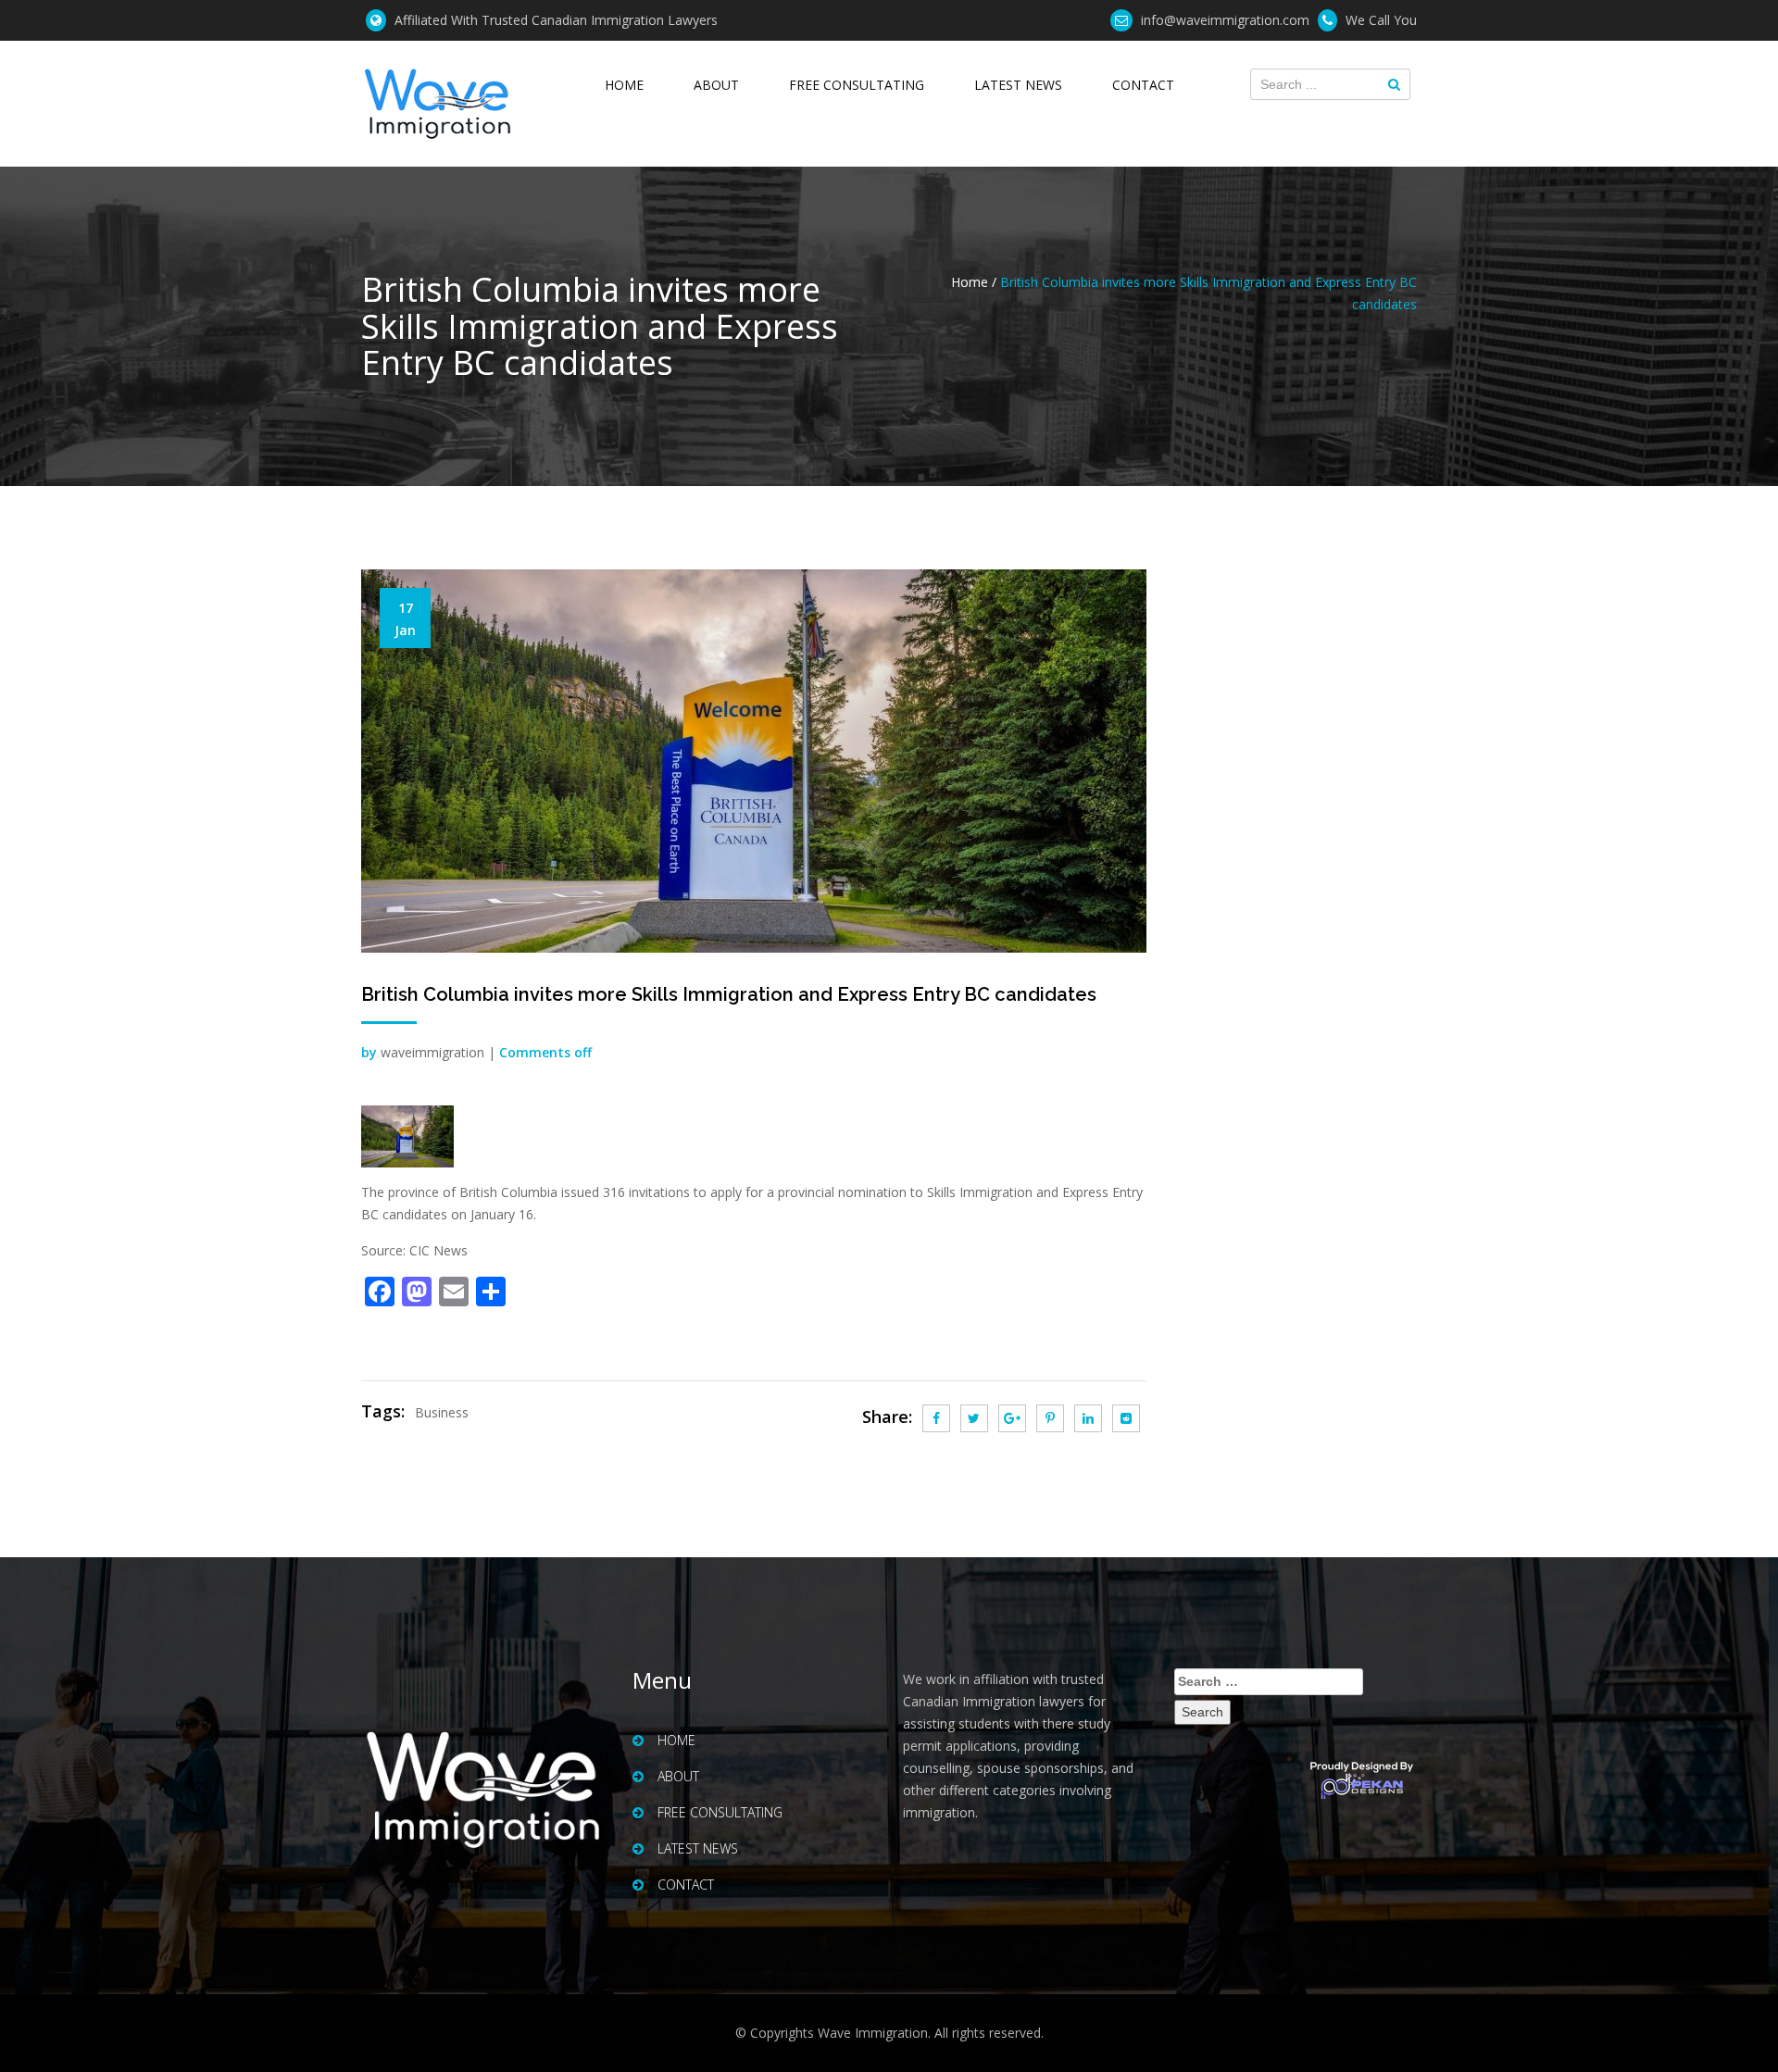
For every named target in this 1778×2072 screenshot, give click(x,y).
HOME (624, 85)
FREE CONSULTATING (857, 85)
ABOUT (716, 85)
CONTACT (1143, 85)
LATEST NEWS (1018, 85)
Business (442, 1412)
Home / (974, 282)
